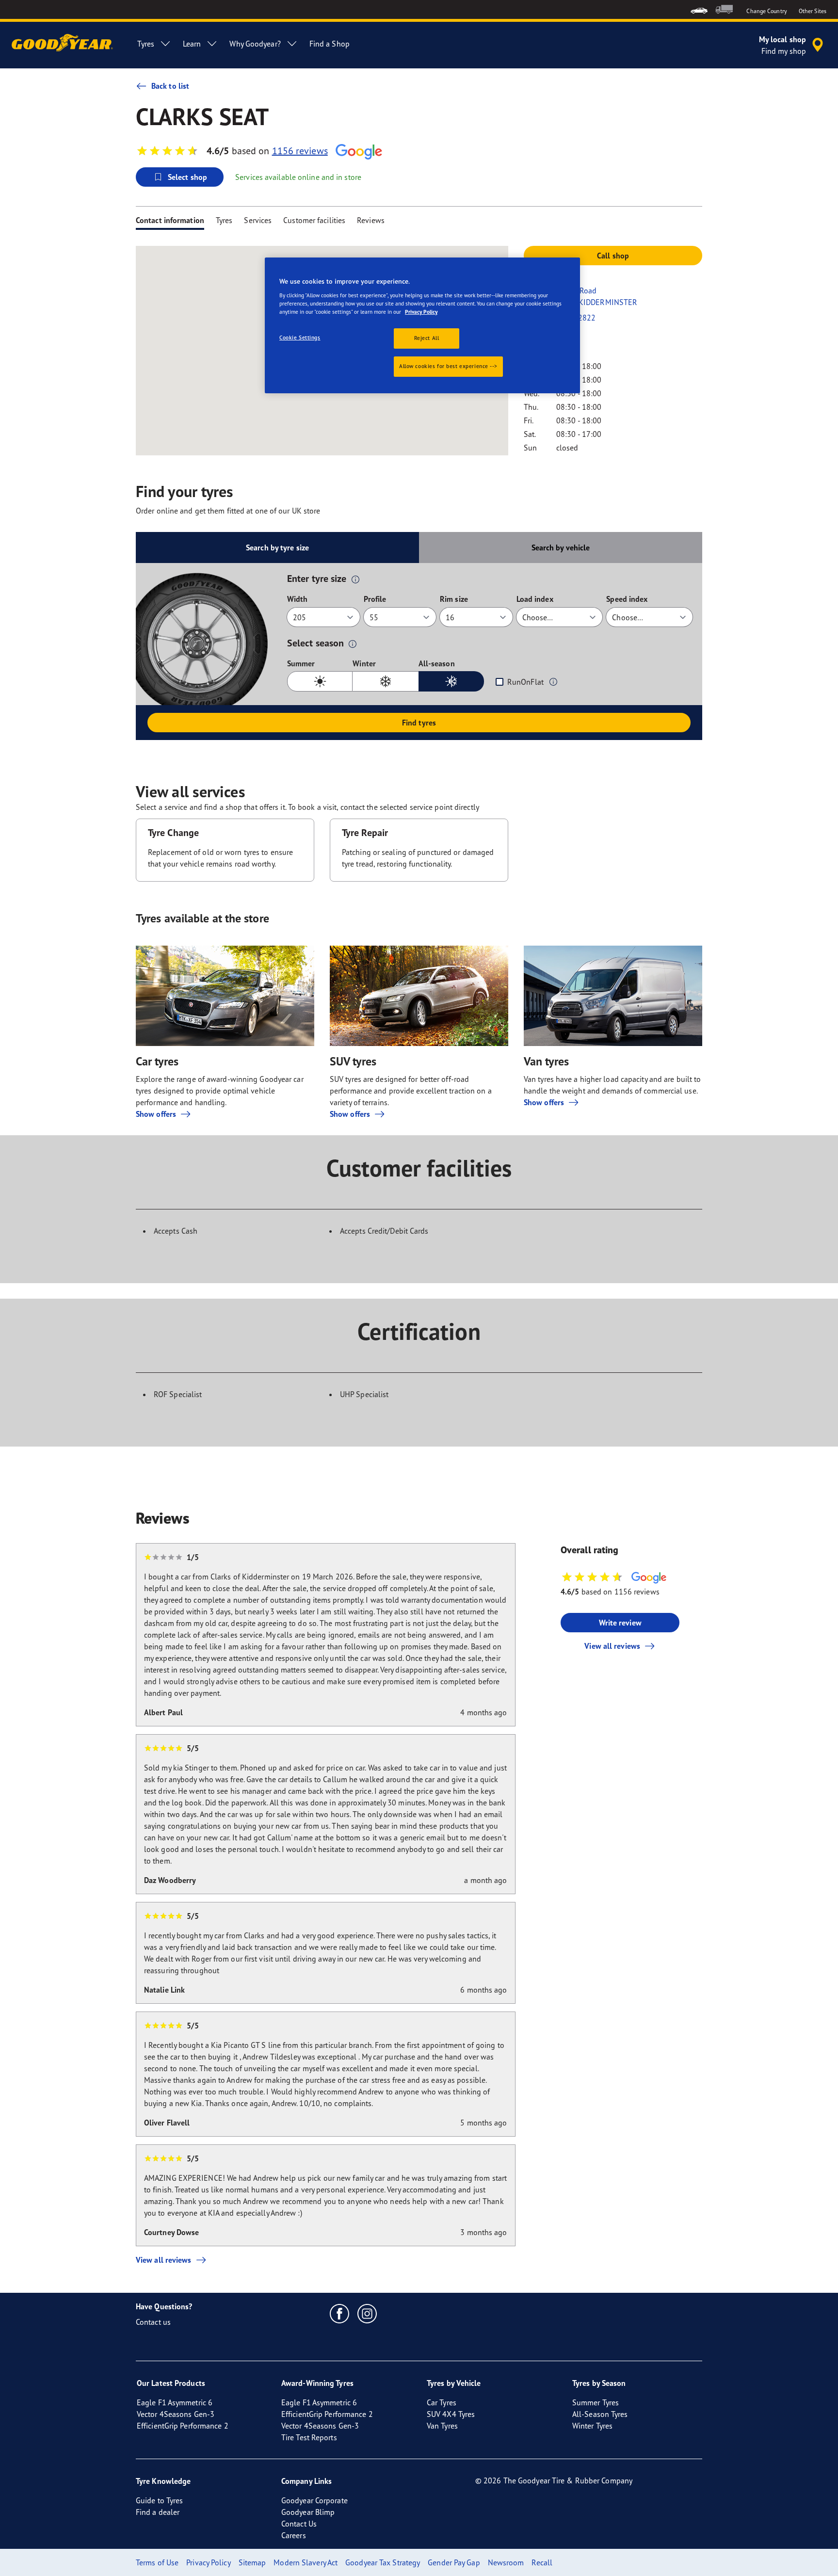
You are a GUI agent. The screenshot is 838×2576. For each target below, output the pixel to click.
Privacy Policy (421, 312)
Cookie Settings (300, 338)
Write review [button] (620, 1623)
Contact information (170, 220)
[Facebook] (340, 2313)
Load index (535, 599)
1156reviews (300, 151)
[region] (422, 325)
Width (298, 599)
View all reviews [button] (612, 1646)
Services (258, 220)
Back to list (170, 86)
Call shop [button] (613, 256)
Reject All (427, 338)
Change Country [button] (766, 11)
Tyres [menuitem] (146, 44)
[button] (355, 579)
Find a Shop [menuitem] (330, 44)
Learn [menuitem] (192, 44)
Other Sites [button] (813, 11)
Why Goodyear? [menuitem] (255, 44)
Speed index (627, 599)
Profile (375, 599)
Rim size (454, 599)
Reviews (371, 220)
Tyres (224, 220)
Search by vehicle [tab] (561, 547)
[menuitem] (699, 9)
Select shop (187, 177)
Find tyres (419, 723)
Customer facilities (314, 220)
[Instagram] (367, 2313)
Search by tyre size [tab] (277, 547)
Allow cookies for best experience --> (448, 366)
